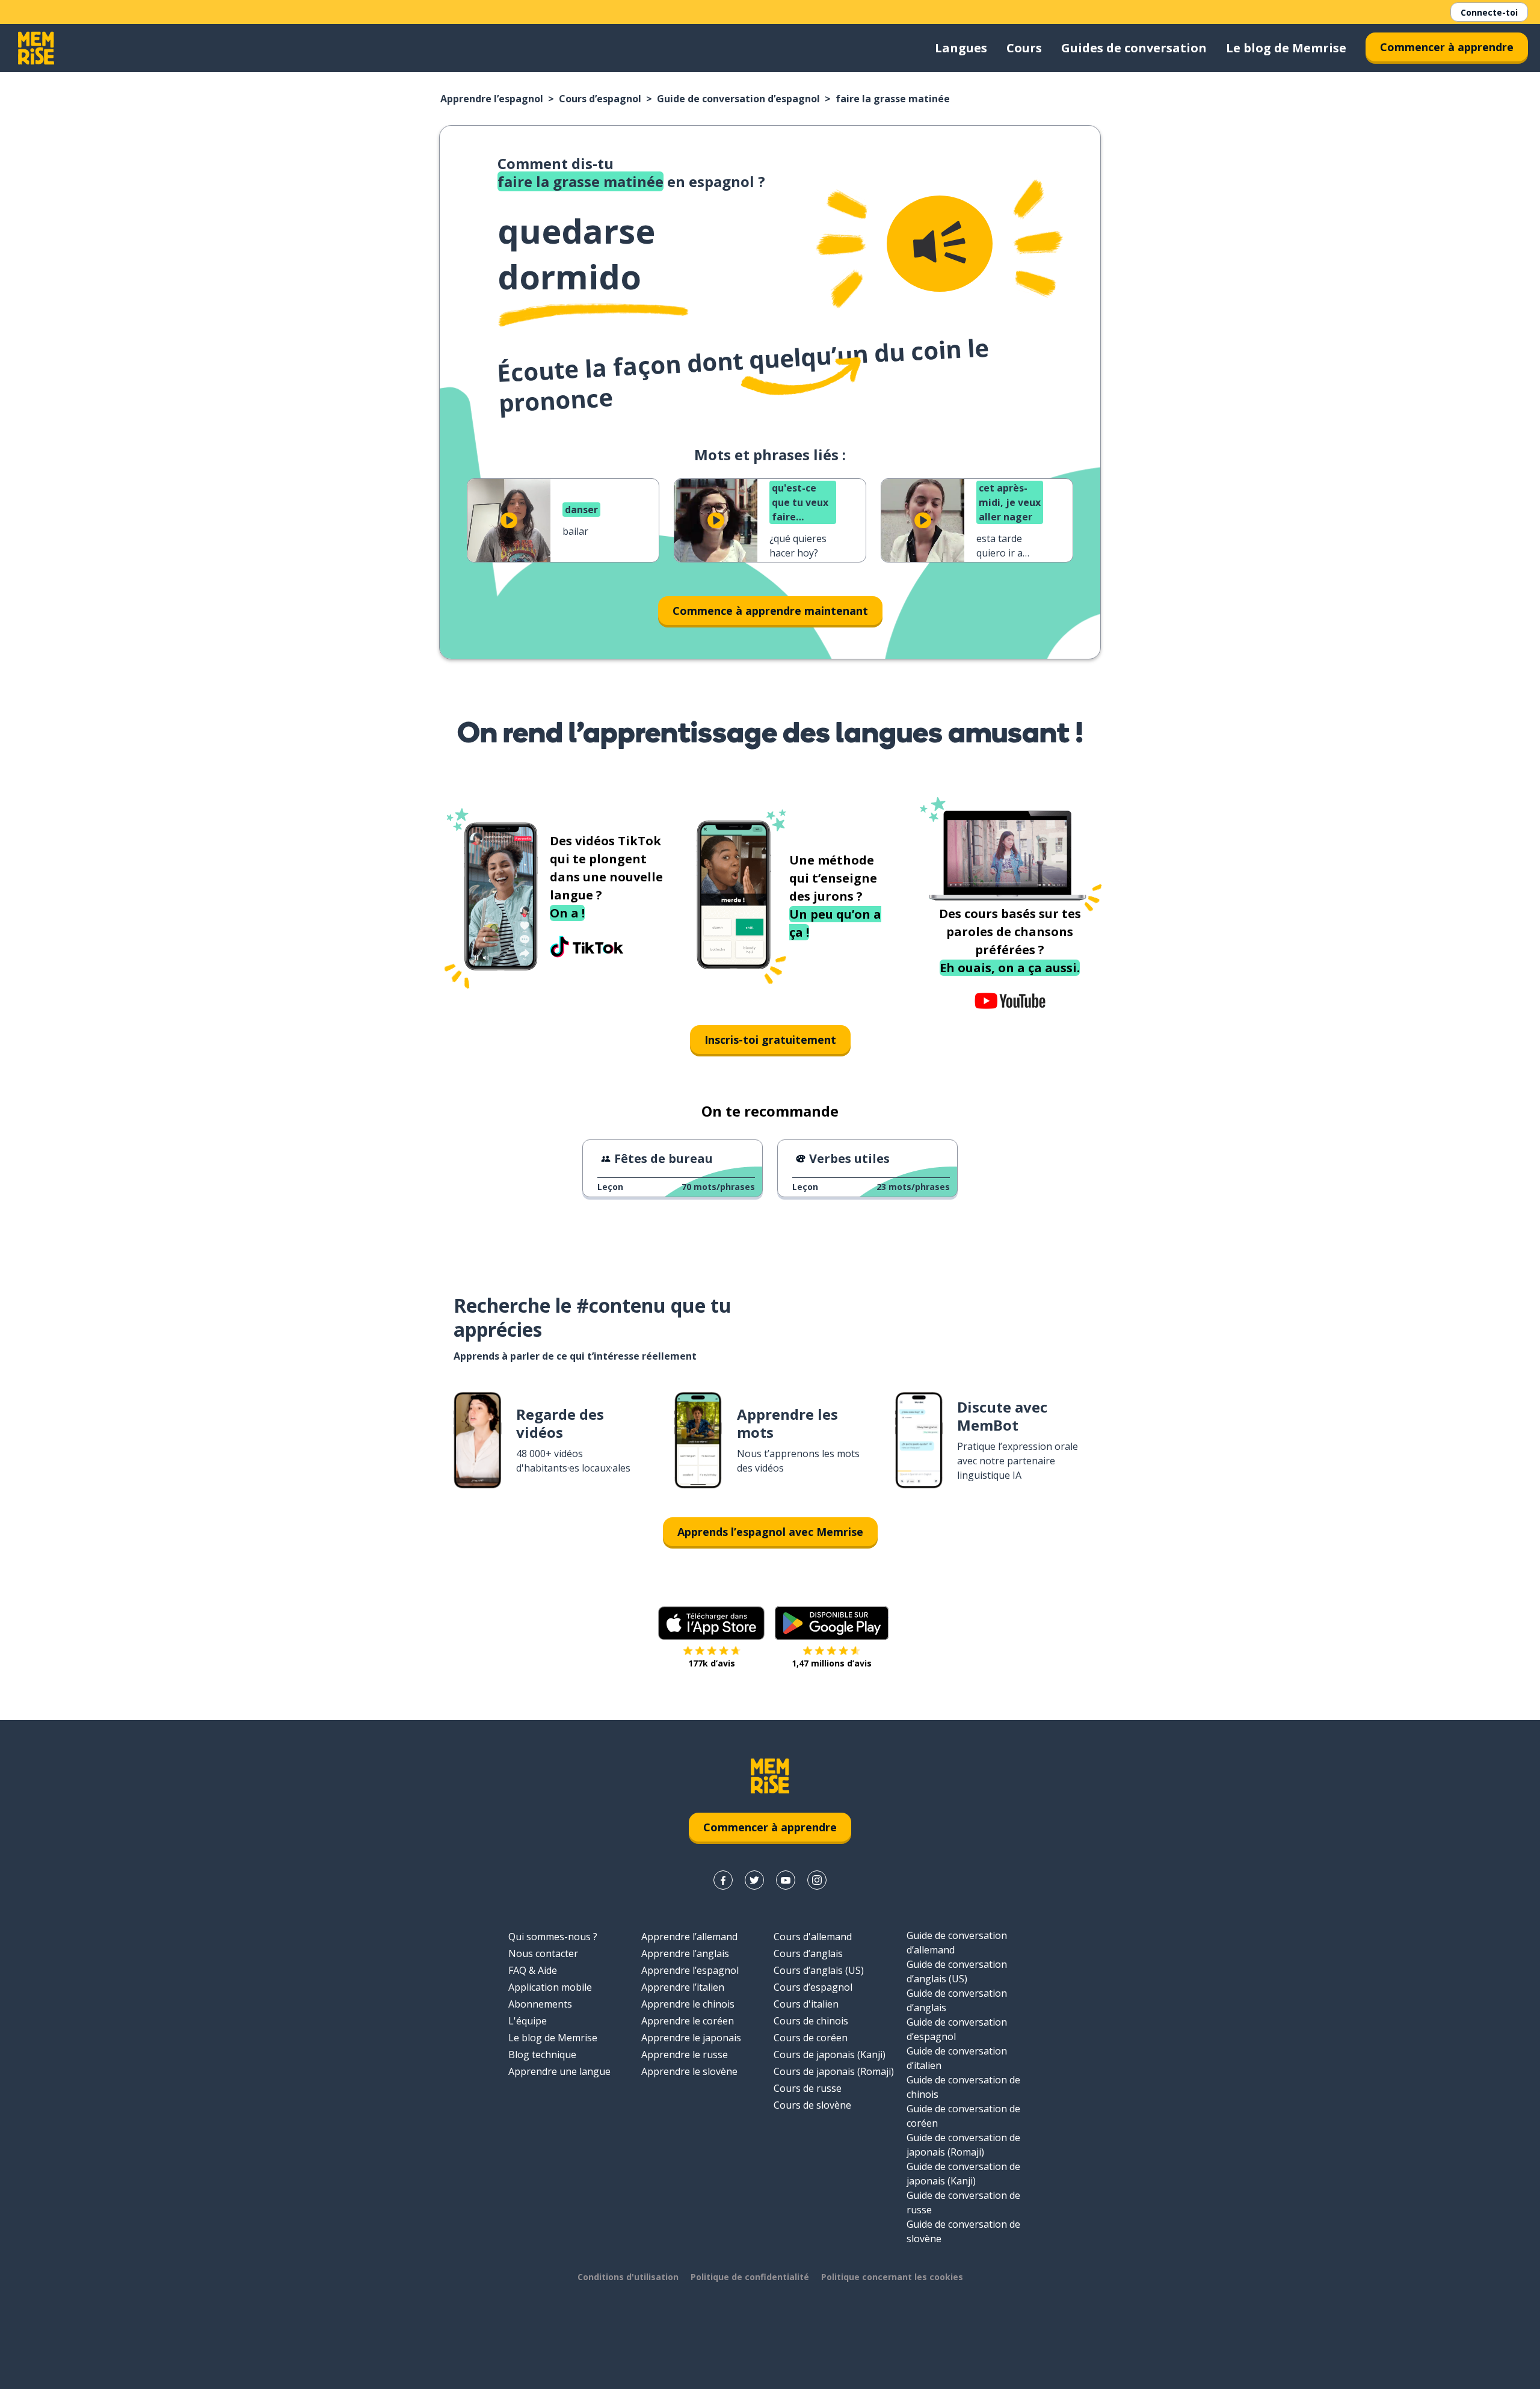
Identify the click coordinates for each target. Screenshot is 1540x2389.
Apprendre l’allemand (689, 1937)
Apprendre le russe (685, 2055)
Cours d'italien (806, 2004)
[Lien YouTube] (786, 1880)
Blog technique (542, 2055)
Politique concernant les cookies (892, 2277)
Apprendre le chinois (688, 2004)
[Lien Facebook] (723, 1880)
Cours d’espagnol (600, 99)
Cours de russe (808, 2088)
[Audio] (940, 244)
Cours (1024, 48)
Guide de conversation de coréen (963, 2116)
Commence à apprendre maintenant (770, 611)
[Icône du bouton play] (509, 520)
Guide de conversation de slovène (963, 2231)
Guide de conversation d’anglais (957, 2000)
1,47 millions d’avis (832, 1663)
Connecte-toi (1489, 12)
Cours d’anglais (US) (819, 1970)
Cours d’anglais (808, 1953)
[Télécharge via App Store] (712, 1623)
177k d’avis (712, 1663)
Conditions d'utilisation (628, 2277)
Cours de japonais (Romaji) (834, 2071)
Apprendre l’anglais (685, 1953)
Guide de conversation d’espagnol (738, 99)
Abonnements (540, 2004)
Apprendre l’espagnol (492, 99)
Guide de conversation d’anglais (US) (957, 1971)
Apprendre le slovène (689, 2071)
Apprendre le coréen (688, 2021)
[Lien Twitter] (754, 1880)
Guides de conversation (1134, 48)
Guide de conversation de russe (963, 2203)
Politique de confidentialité (750, 2277)
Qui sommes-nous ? (553, 1937)
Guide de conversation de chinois (963, 2087)
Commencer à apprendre (1447, 47)
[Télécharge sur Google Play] (832, 1623)
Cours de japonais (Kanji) (830, 2055)
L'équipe (528, 2021)
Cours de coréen (811, 2038)
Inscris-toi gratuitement (770, 1040)
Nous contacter (543, 1953)
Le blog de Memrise (1286, 48)
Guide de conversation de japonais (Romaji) (963, 2145)
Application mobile (550, 1987)
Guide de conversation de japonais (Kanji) (963, 2174)
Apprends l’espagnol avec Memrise (770, 1532)
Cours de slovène (812, 2105)
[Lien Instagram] (817, 1880)
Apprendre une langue (559, 2071)
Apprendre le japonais (691, 2038)
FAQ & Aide (533, 1970)
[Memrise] (36, 48)
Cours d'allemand (813, 1937)
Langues (961, 48)
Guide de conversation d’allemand (957, 1943)
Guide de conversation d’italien (957, 2058)
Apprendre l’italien (683, 1987)
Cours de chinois (811, 2021)
